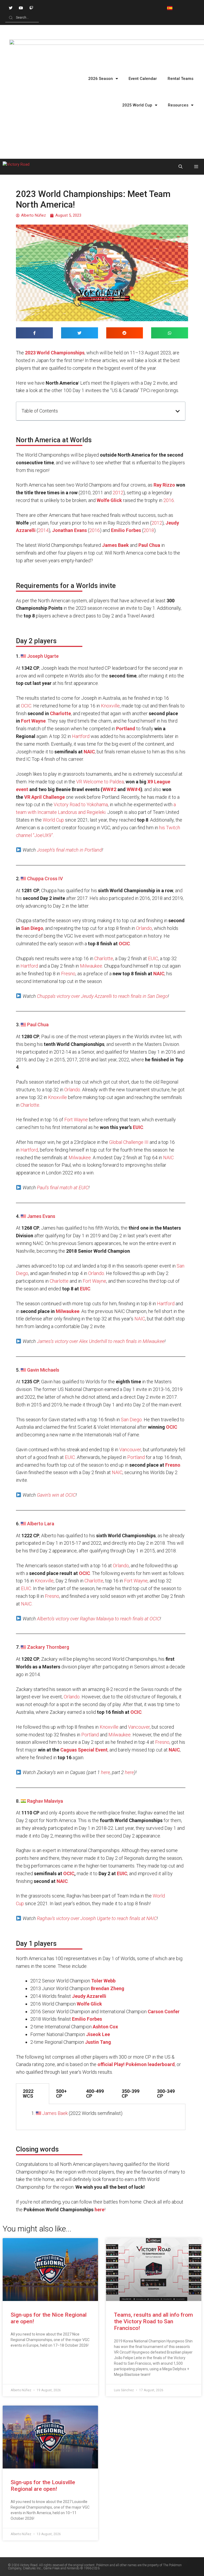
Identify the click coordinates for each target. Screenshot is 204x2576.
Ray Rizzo (164, 485)
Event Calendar (143, 79)
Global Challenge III (129, 1142)
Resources (178, 105)
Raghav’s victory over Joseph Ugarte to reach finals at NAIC (97, 1918)
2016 (169, 500)
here (105, 1772)
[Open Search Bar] (180, 167)
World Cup (53, 820)
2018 (149, 530)
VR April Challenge (44, 797)
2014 (43, 530)
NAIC (89, 752)
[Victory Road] (16, 167)
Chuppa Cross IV (45, 879)
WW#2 (109, 789)
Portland (136, 1457)
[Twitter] (10, 8)
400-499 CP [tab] (95, 2094)
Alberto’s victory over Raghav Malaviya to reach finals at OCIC (98, 1619)
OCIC (26, 706)
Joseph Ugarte (43, 656)
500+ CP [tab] (61, 2094)
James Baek (115, 545)
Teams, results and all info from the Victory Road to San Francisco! (153, 2321)
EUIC (153, 958)
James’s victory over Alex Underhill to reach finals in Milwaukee (101, 1341)
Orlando (144, 928)
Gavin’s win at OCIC (56, 1495)
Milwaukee (91, 966)
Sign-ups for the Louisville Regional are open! (43, 2486)
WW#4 (134, 789)
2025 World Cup (137, 105)
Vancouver (130, 1450)
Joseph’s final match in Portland (69, 850)
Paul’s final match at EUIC (63, 1188)
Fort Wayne (33, 721)
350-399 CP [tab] (131, 2094)
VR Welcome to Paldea (100, 782)
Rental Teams (180, 79)
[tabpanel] (101, 2117)
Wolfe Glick (109, 500)
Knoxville (110, 706)
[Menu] (196, 167)
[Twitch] (31, 8)
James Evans (41, 1216)
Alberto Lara (41, 1524)
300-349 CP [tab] (166, 2094)
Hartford (81, 736)
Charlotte (60, 713)
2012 (118, 493)
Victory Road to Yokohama (81, 804)
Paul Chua (38, 1025)
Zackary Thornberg (48, 1647)
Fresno (68, 974)
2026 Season (101, 79)
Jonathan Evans (69, 530)
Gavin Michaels (43, 1370)
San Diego (32, 928)
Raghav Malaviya (45, 1801)
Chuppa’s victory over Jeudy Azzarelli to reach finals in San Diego (102, 996)
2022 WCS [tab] (28, 2094)
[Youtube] (21, 8)
